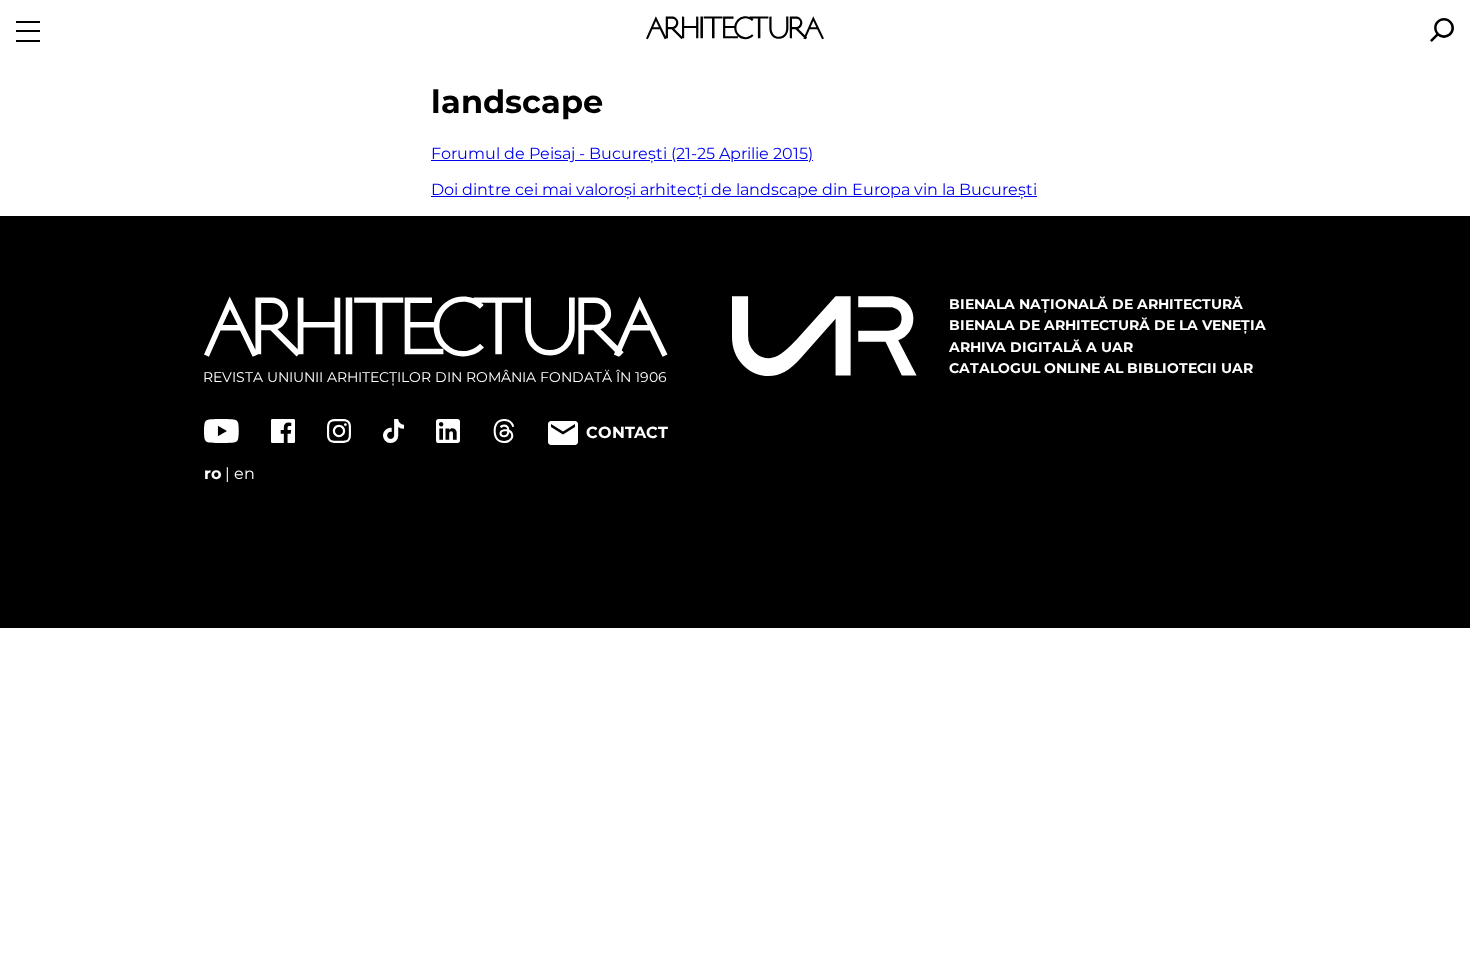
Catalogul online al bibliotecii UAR (1101, 368)
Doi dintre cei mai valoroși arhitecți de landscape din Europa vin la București (734, 189)
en (244, 473)
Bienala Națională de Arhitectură (1096, 304)
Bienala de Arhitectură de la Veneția (1107, 325)
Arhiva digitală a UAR (1041, 347)
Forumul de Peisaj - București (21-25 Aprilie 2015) (622, 153)
